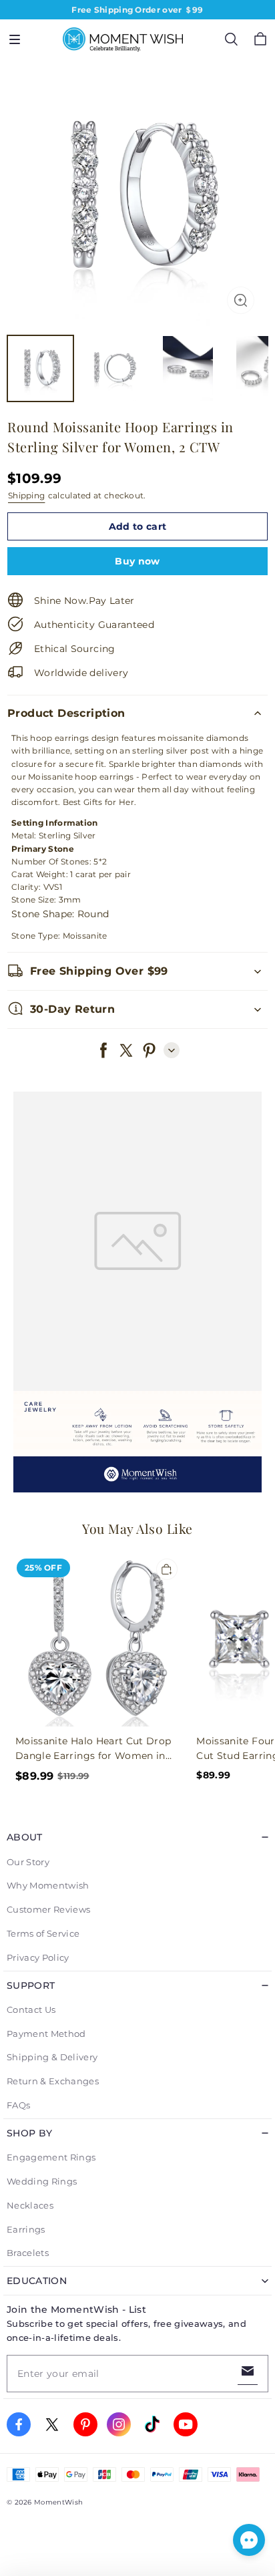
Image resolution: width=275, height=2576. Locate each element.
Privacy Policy (38, 1957)
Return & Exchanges (53, 2081)
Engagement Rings (51, 2157)
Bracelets (28, 2253)
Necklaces (30, 2205)
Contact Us (31, 2009)
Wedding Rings (42, 2181)
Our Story (28, 1862)
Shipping (26, 495)
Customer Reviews (48, 1909)
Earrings (26, 2229)
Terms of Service (43, 1933)
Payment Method (46, 2034)
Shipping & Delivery (52, 2057)
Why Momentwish (48, 1885)
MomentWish (58, 2502)
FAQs (18, 2105)
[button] (15, 39)
